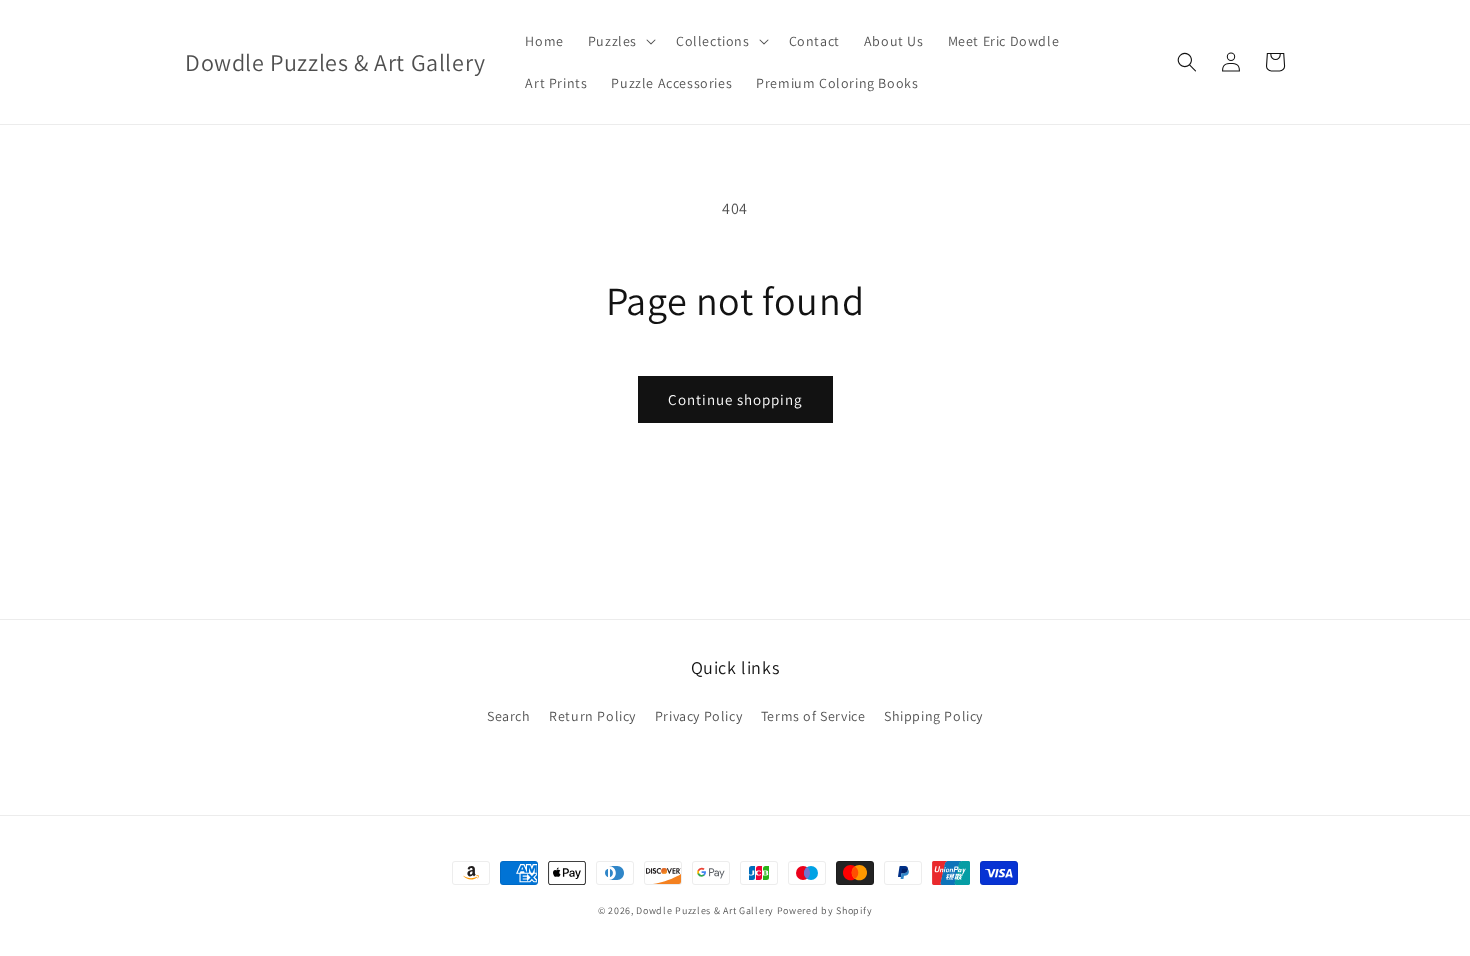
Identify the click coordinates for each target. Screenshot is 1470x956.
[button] (620, 41)
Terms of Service (813, 716)
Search (509, 716)
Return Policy (592, 716)
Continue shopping (735, 399)
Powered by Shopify (825, 910)
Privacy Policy (698, 716)
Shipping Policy (933, 716)
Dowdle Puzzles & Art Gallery (706, 910)
